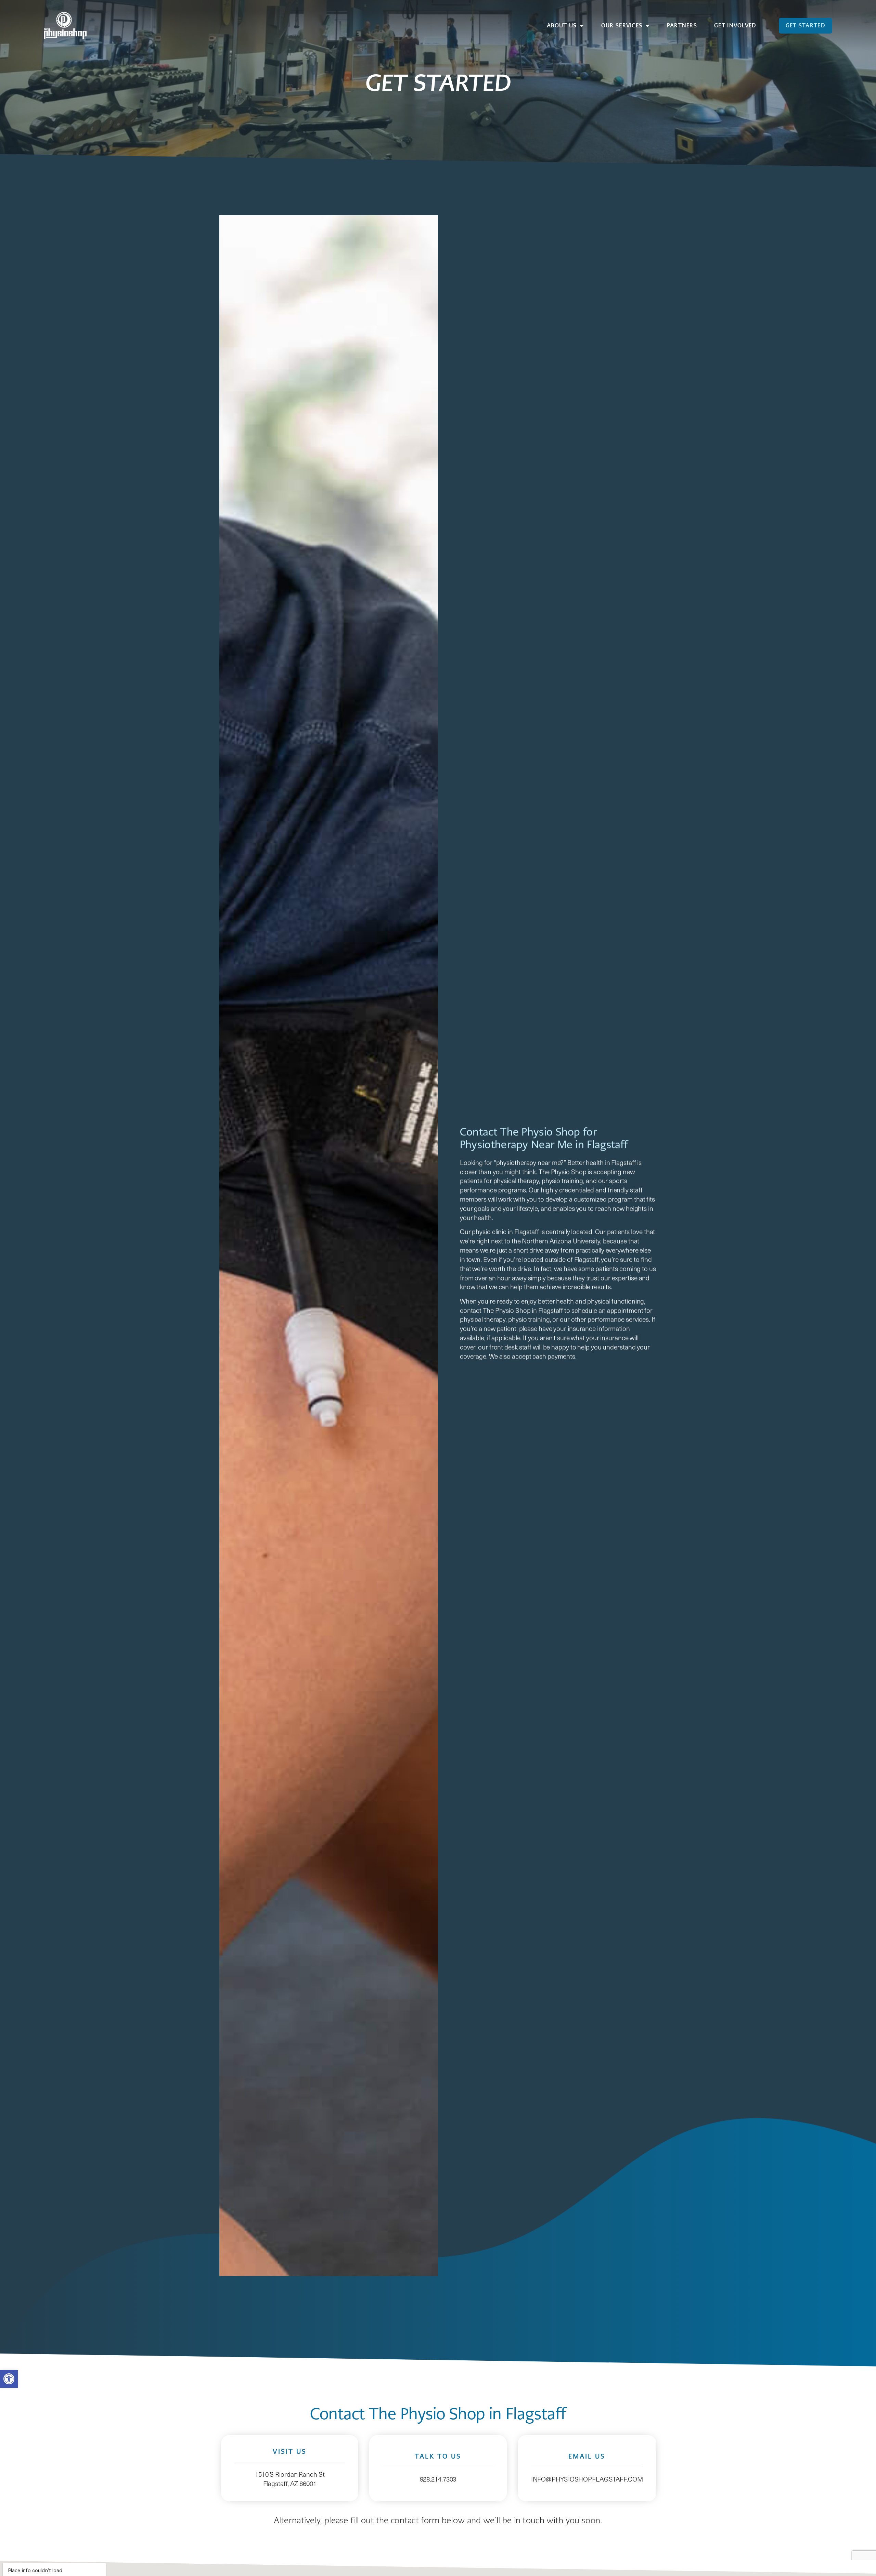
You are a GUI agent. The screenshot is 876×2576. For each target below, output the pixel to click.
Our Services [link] (622, 25)
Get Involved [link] (735, 25)
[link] (9, 2379)
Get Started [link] (806, 25)
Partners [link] (682, 25)
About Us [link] (562, 25)
